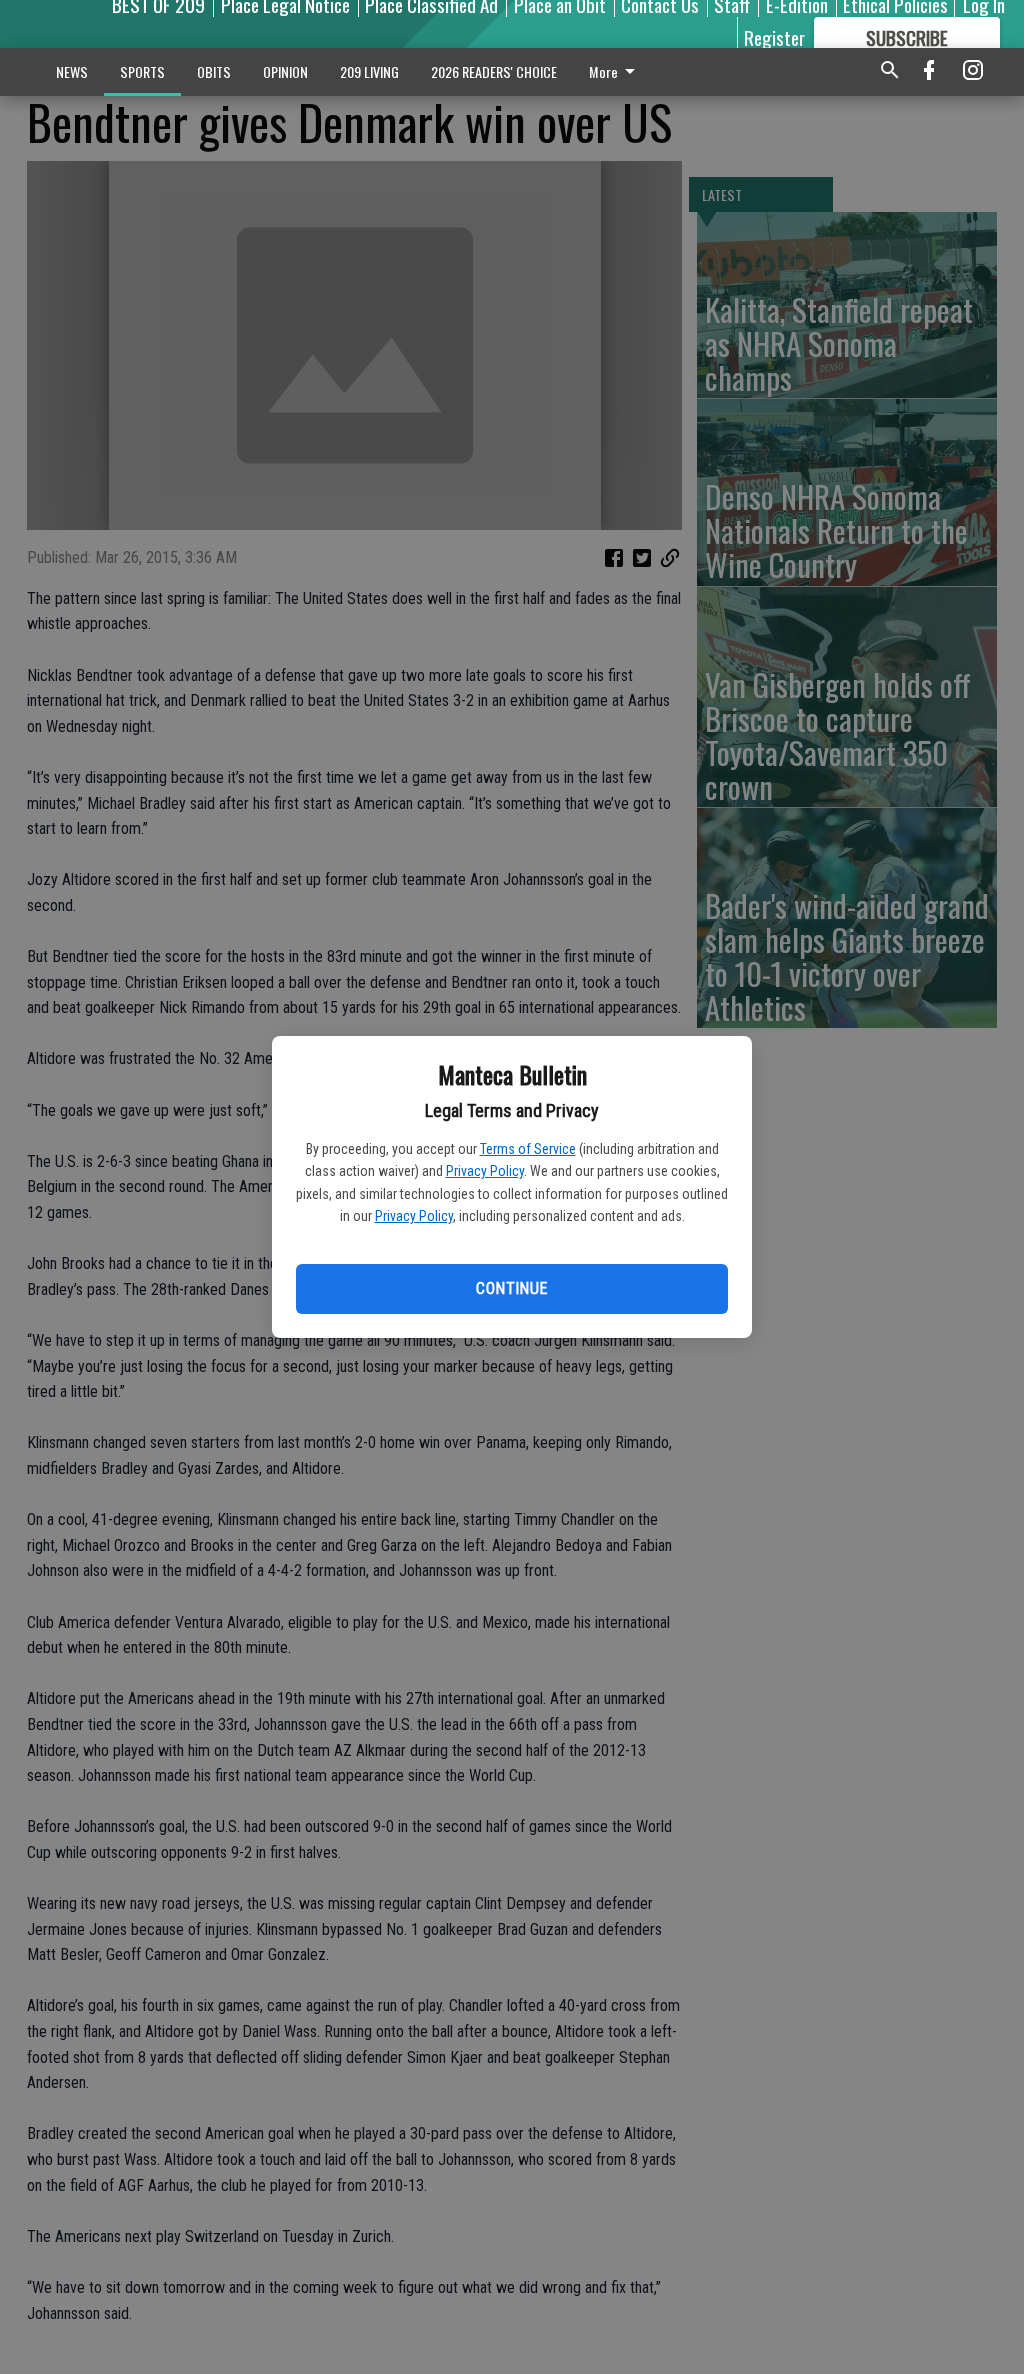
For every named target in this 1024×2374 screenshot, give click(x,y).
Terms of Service (528, 1149)
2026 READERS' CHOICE (494, 71)
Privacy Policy (485, 1171)
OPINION (285, 71)
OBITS (214, 71)
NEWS (72, 71)
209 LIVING (369, 71)
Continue (511, 1288)
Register (774, 37)
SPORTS (142, 71)
